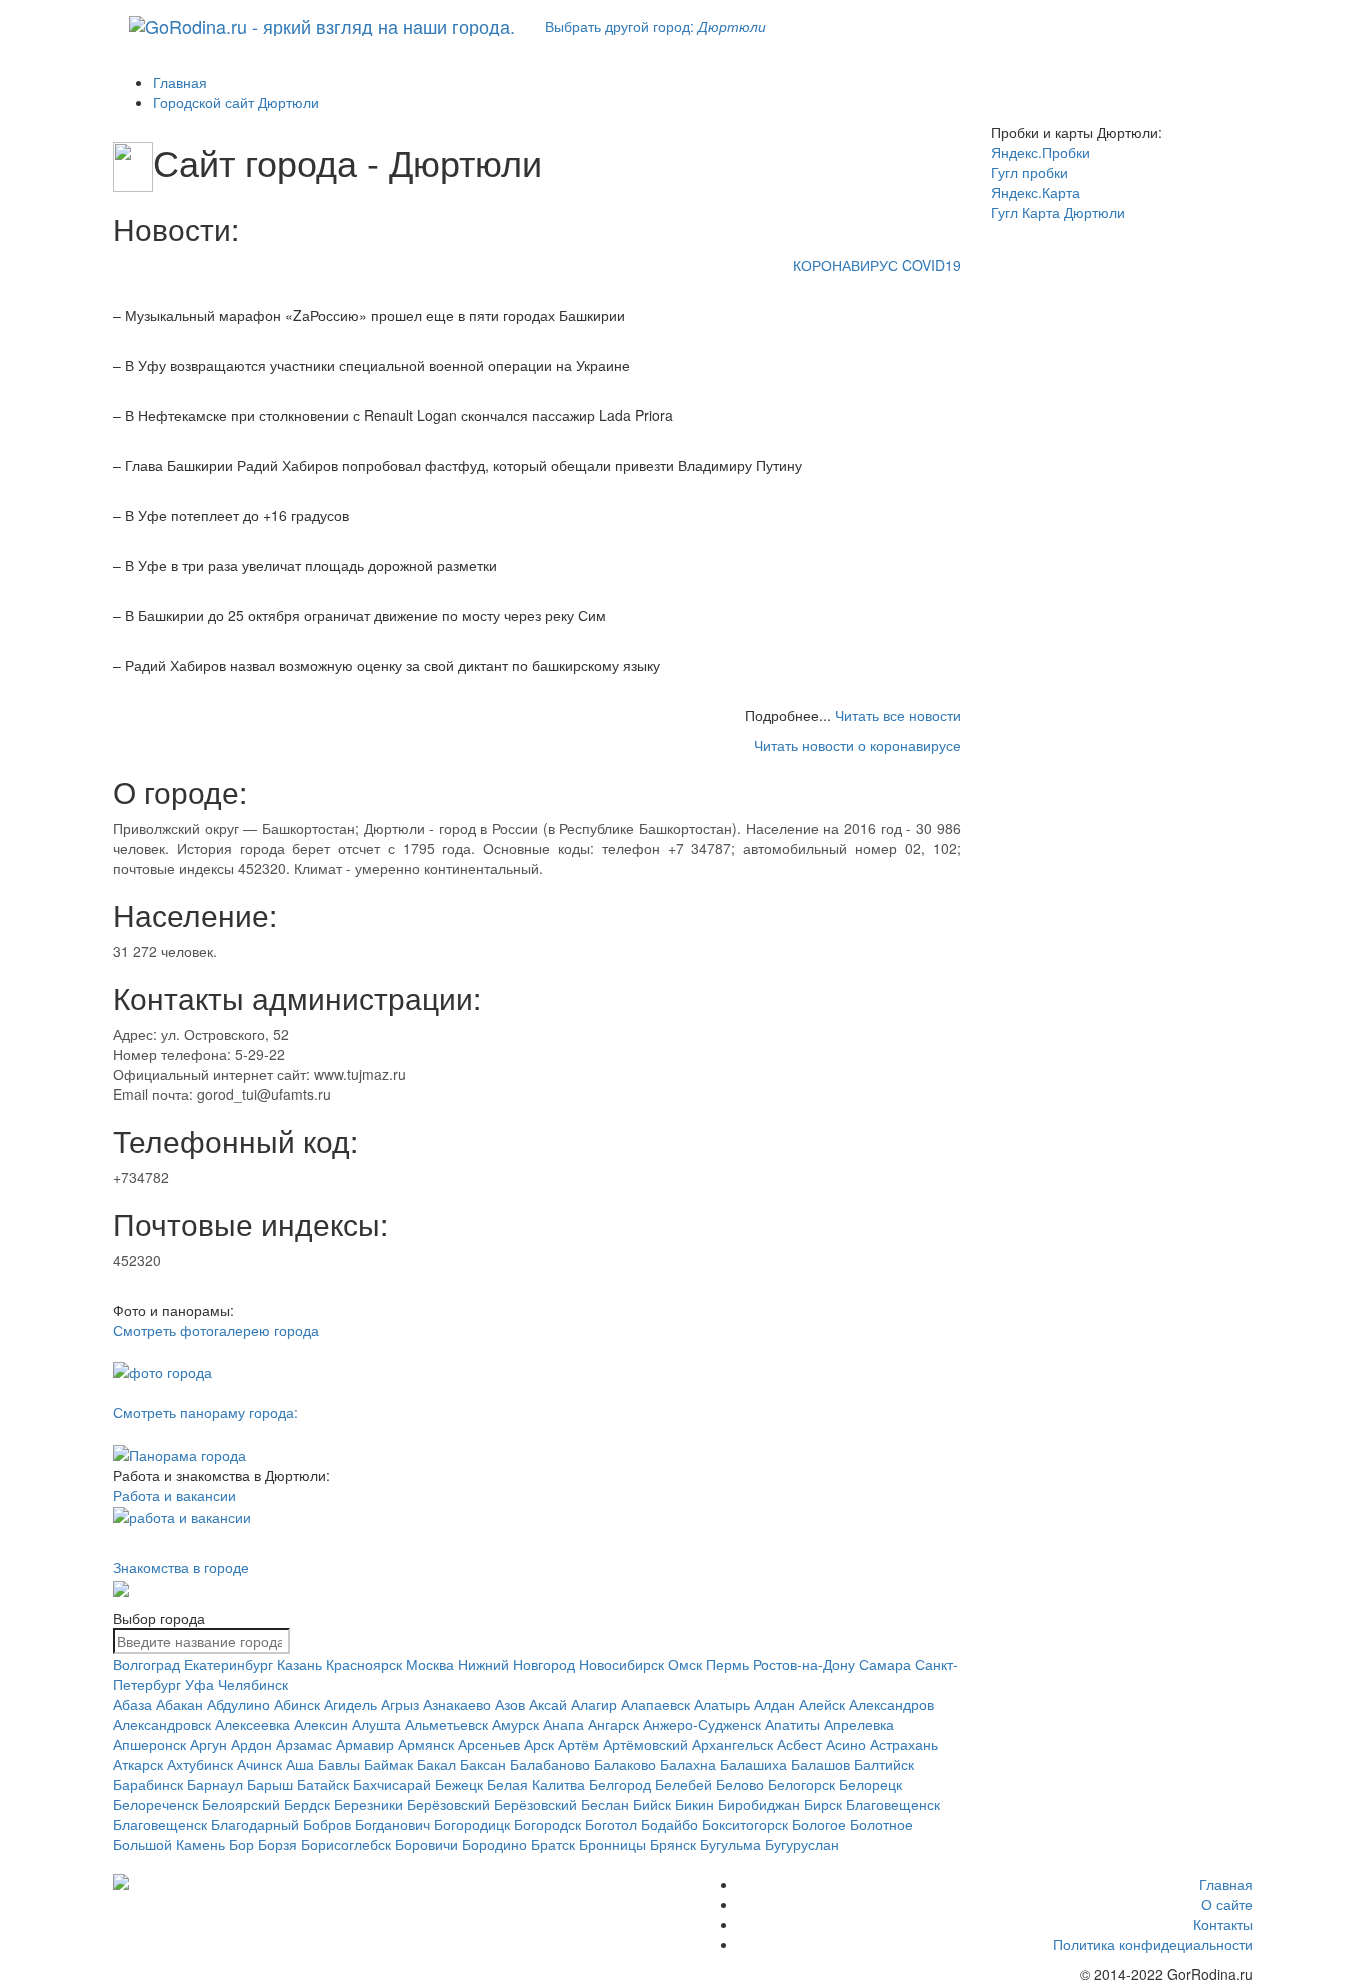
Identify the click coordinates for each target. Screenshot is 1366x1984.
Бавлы (339, 1764)
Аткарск (138, 1764)
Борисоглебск (346, 1844)
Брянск (673, 1844)
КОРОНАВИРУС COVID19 (877, 265)
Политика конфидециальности (1153, 1944)
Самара (885, 1664)
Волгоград (146, 1664)
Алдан (774, 1704)
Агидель (350, 1704)
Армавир (365, 1744)
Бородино (494, 1844)
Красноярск (364, 1664)
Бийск (652, 1804)
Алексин (321, 1724)
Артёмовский (645, 1744)
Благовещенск (893, 1804)
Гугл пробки (1029, 172)
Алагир (594, 1704)
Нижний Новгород (516, 1664)
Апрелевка (859, 1724)
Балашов (820, 1764)
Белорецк (870, 1784)
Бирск (823, 1804)
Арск (539, 1744)
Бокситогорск (745, 1824)
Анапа (563, 1724)
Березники (368, 1804)
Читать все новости (898, 715)
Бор (241, 1844)
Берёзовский (448, 1804)
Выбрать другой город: (655, 26)
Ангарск (613, 1724)
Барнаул (215, 1784)
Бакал (436, 1764)
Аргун (208, 1744)
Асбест (799, 1744)
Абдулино (238, 1704)
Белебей (683, 1784)
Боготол (611, 1824)
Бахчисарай (392, 1784)
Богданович (392, 1824)
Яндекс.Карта (1035, 192)
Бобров (327, 1824)
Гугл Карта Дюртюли (1058, 212)
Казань (299, 1664)
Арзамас (304, 1744)
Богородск (547, 1824)
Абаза (132, 1704)
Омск (685, 1664)
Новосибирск (621, 1664)
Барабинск (148, 1784)
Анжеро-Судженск (702, 1724)
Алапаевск (655, 1704)
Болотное (881, 1824)
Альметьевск (446, 1724)
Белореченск (155, 1804)
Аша (300, 1764)
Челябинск (253, 1684)
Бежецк (459, 1784)
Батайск (323, 1784)
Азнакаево (457, 1704)
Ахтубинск (200, 1764)
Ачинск (259, 1764)
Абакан (179, 1704)
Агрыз (400, 1704)
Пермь (727, 1664)
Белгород (620, 1784)
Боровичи (426, 1844)
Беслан (605, 1804)
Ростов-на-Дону (804, 1664)
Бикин (694, 1804)
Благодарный (255, 1824)
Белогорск (801, 1784)
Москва (430, 1664)
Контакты (1223, 1924)
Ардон (251, 1744)
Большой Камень (169, 1844)
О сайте (1227, 1904)
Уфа (199, 1684)
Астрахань (904, 1744)
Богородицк (472, 1824)
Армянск (426, 1744)
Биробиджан (759, 1804)
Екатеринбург (228, 1664)
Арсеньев (489, 1744)
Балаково (625, 1764)
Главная (1226, 1884)
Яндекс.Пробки (1040, 152)
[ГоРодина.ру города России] (244, 1882)
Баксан (483, 1764)
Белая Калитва (536, 1784)
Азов (510, 1704)
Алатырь (722, 1704)
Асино (846, 1744)
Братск (553, 1844)
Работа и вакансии (174, 1495)
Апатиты (792, 1724)
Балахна (688, 1764)
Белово (740, 1784)
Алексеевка (252, 1724)
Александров (891, 1704)
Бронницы (612, 1844)
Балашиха (753, 1764)
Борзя (277, 1844)
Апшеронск (149, 1744)
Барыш (270, 1784)
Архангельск (732, 1744)
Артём (578, 1744)
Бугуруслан (802, 1844)
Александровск (162, 1724)
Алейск (822, 1704)
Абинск (297, 1704)
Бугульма (730, 1844)
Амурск (515, 1724)
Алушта (376, 1724)
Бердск (307, 1804)
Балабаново (550, 1764)
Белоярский (241, 1804)
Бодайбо (669, 1824)
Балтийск (884, 1764)
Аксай (548, 1704)
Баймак (388, 1764)
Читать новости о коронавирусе (857, 745)
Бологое (819, 1824)
